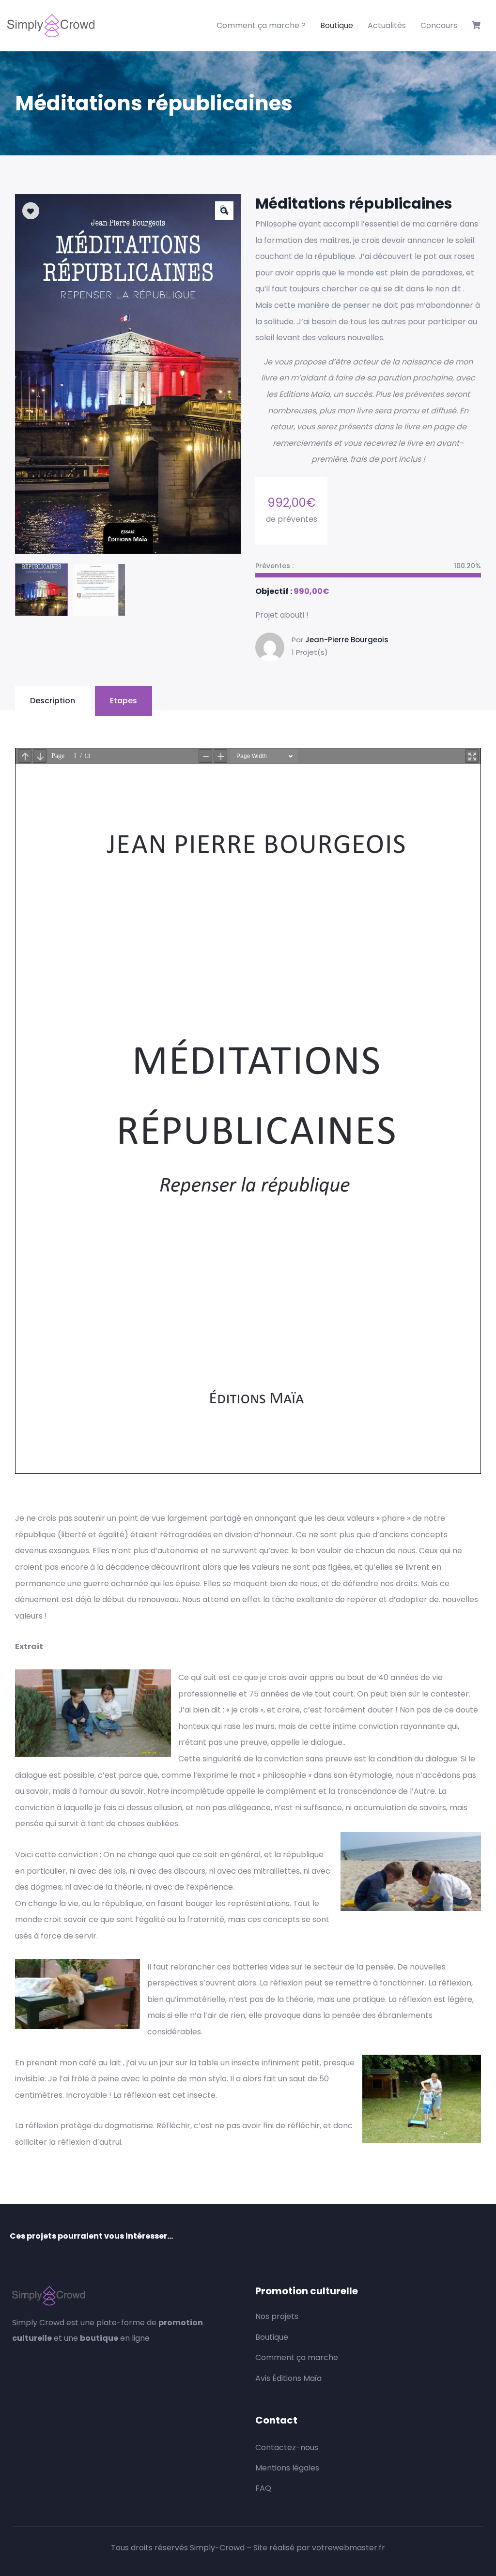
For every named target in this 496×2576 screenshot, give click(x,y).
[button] (224, 211)
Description (53, 701)
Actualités (387, 25)
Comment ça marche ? (261, 25)
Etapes (124, 701)
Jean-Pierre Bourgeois (347, 640)
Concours (439, 25)
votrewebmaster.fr (349, 2548)
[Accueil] (51, 26)
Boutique (337, 25)
